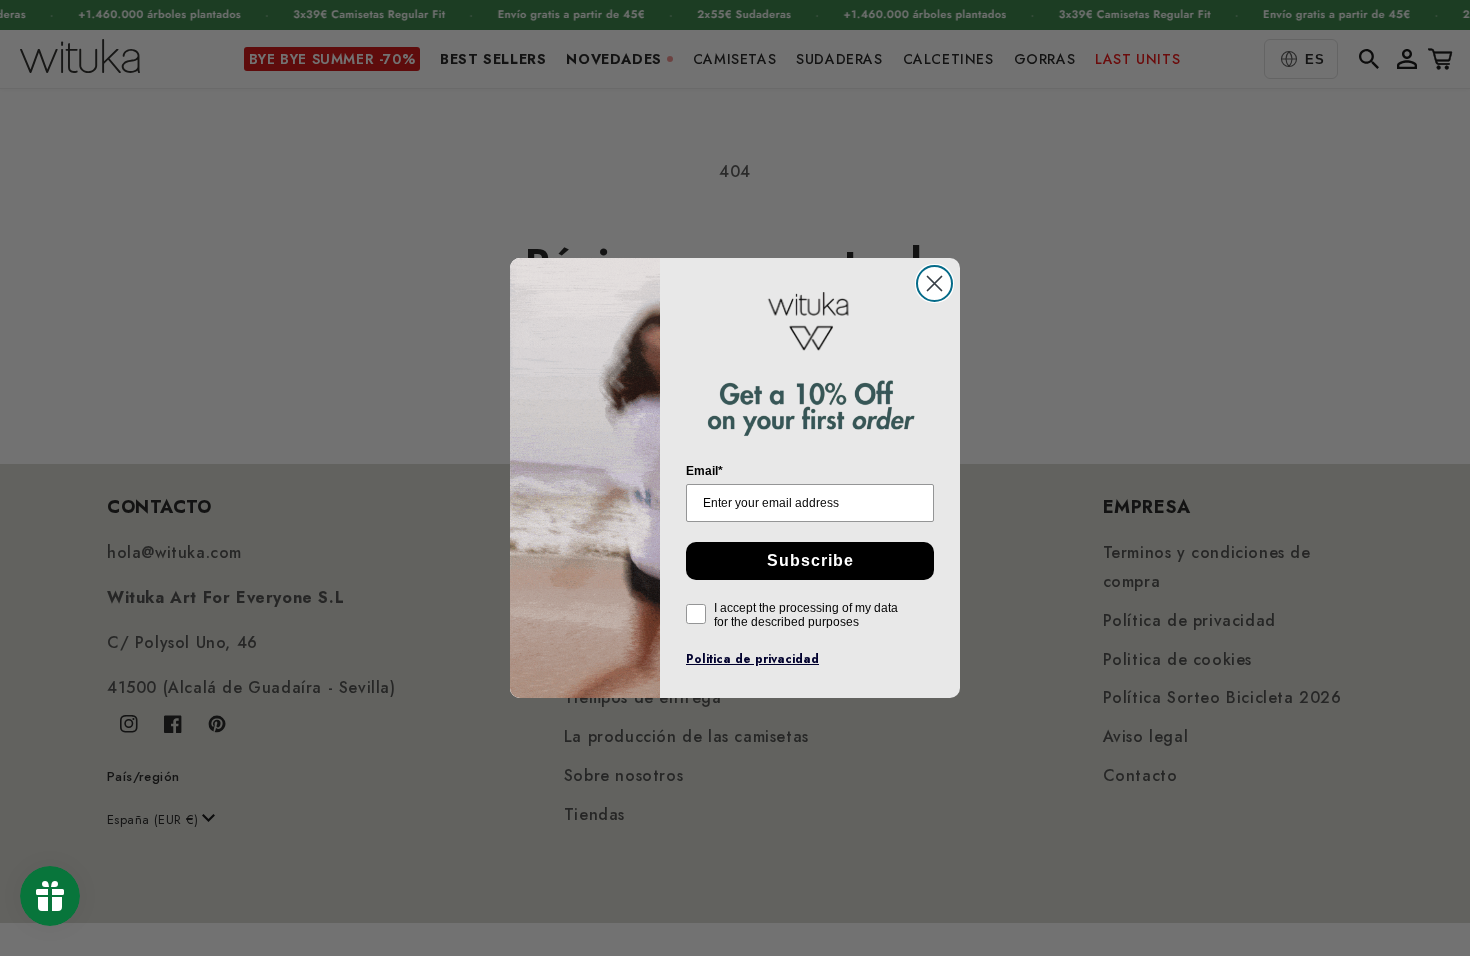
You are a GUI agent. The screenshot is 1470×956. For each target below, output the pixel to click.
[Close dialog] (934, 283)
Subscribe (810, 560)
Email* (704, 471)
